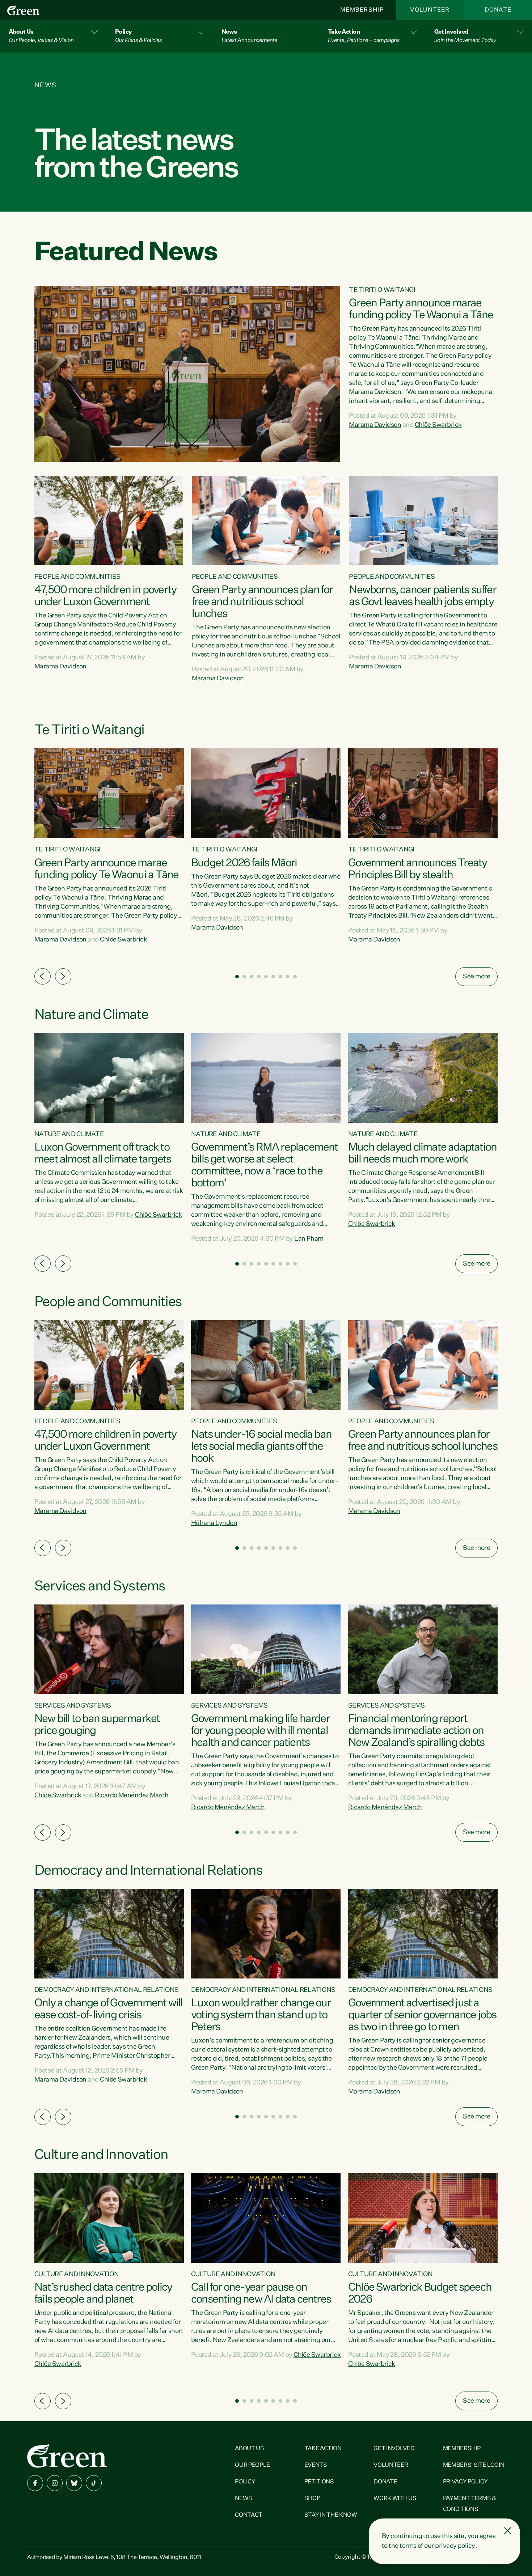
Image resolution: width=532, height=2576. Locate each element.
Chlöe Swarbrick (438, 425)
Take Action (323, 2449)
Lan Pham (309, 1239)
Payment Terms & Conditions (470, 2504)
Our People (252, 2465)
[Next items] (63, 976)
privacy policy (455, 2546)
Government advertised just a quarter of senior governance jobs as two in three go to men (422, 2015)
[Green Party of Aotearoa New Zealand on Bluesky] (74, 2483)
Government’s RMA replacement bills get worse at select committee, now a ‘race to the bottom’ (265, 1166)
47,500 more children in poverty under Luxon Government (105, 596)
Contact (249, 2515)
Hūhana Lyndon (214, 1523)
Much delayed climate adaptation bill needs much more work (422, 1154)
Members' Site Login (474, 2465)
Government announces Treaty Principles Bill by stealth (417, 869)
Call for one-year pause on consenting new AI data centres (261, 2294)
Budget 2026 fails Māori (244, 863)
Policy (245, 2482)
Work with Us (395, 2499)
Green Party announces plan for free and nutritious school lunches (262, 602)
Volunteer (430, 10)
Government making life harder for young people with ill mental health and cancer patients (260, 1731)
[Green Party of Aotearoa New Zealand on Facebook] (35, 2483)
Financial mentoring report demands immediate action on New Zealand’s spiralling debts (416, 1731)
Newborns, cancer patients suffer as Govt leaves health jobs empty (422, 596)
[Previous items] (43, 976)
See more (476, 977)
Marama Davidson (375, 425)
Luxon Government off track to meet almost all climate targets (103, 1154)
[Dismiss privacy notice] (508, 2531)
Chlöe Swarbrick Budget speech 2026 (420, 2294)
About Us (249, 2449)
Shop (312, 2499)
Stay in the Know (331, 2515)
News (244, 2499)
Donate (498, 10)
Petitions (319, 2482)
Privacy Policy (466, 2482)
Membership (362, 10)
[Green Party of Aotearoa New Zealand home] (67, 2455)
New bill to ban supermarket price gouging (97, 1725)
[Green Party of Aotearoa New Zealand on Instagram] (55, 2483)
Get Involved (394, 2449)
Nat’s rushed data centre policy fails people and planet (103, 2294)
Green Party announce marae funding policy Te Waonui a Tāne (421, 309)
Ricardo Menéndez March (132, 1795)
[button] (53, 36)
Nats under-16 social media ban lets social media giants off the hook (261, 1447)
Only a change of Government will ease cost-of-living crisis (108, 2009)
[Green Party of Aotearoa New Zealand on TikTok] (94, 2483)
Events (316, 2465)
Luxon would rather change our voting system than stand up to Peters (261, 2015)
